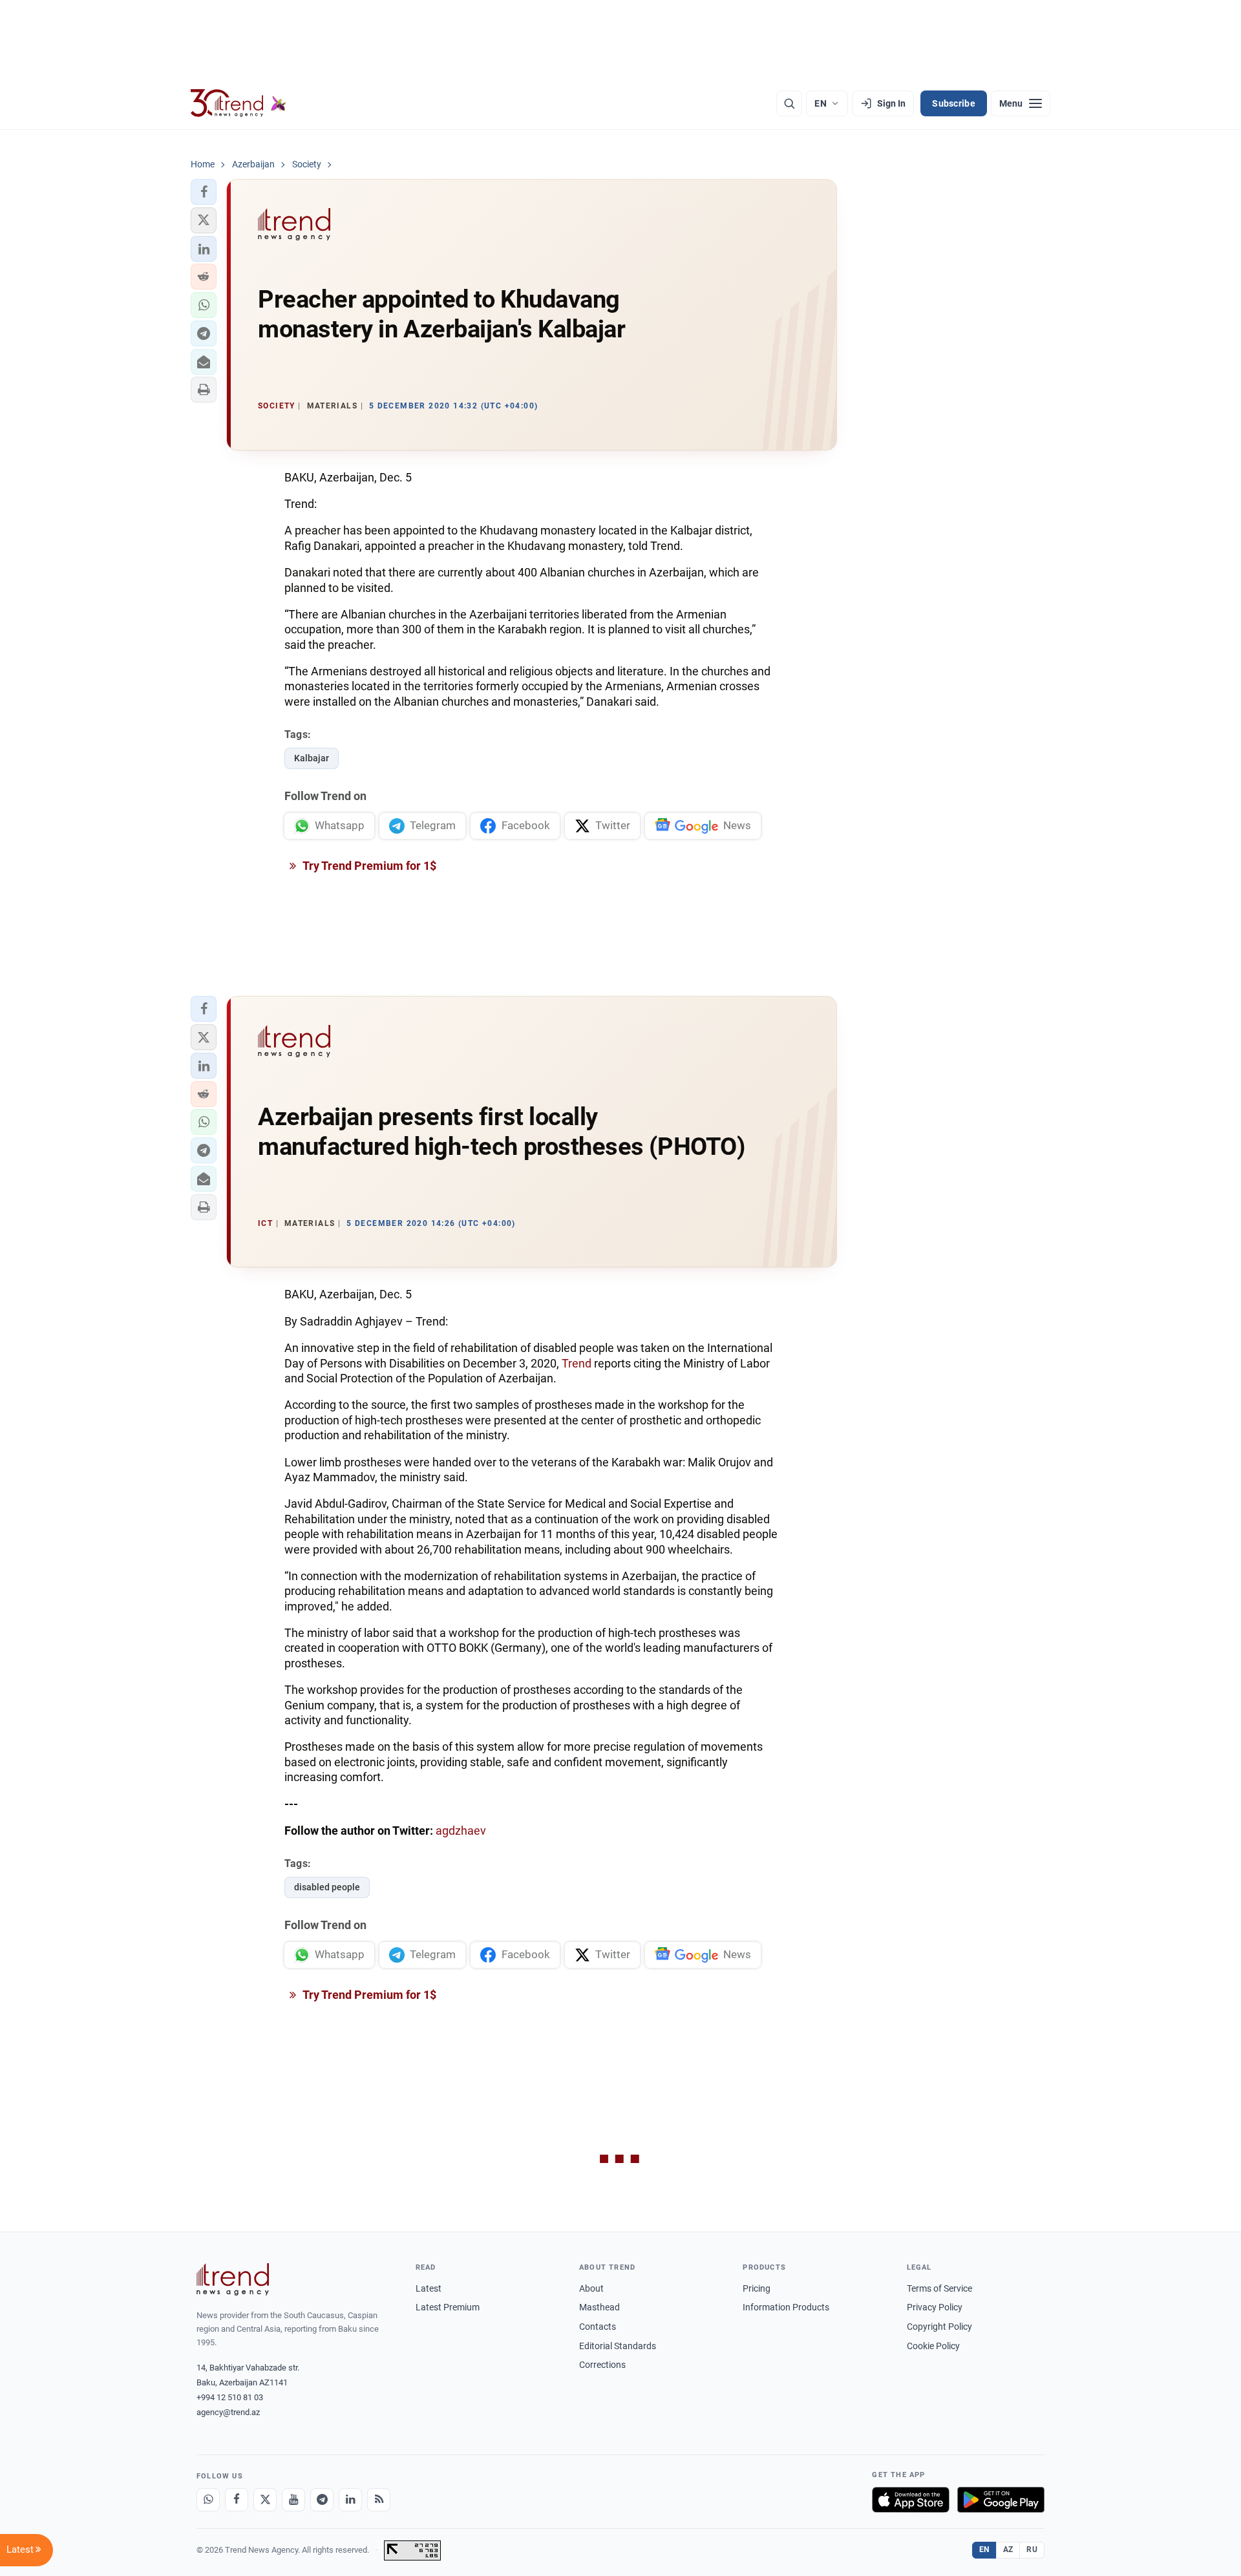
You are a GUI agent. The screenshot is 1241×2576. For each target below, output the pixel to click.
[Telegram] (322, 2500)
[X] (265, 2500)
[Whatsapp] (208, 2500)
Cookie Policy (933, 2346)
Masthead (599, 2307)
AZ (1008, 2550)
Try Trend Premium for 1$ (368, 866)
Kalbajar (312, 758)
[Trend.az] (239, 103)
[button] (204, 192)
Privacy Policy (935, 2307)
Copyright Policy (939, 2327)
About (591, 2288)
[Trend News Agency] (233, 2279)
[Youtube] (293, 2500)
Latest (429, 2288)
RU (1032, 2550)
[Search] (789, 103)
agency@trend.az (228, 2412)
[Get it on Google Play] (1001, 2500)
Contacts (598, 2327)
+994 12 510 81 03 (230, 2397)
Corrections (602, 2365)
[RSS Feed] (379, 2500)
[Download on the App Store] (911, 2500)
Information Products (786, 2307)
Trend (577, 1363)
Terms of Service (939, 2288)
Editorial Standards (618, 2346)
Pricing (757, 2288)
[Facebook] (237, 2500)
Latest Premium (448, 2307)
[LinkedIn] (350, 2500)
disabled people (327, 1887)
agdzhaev (461, 1831)
